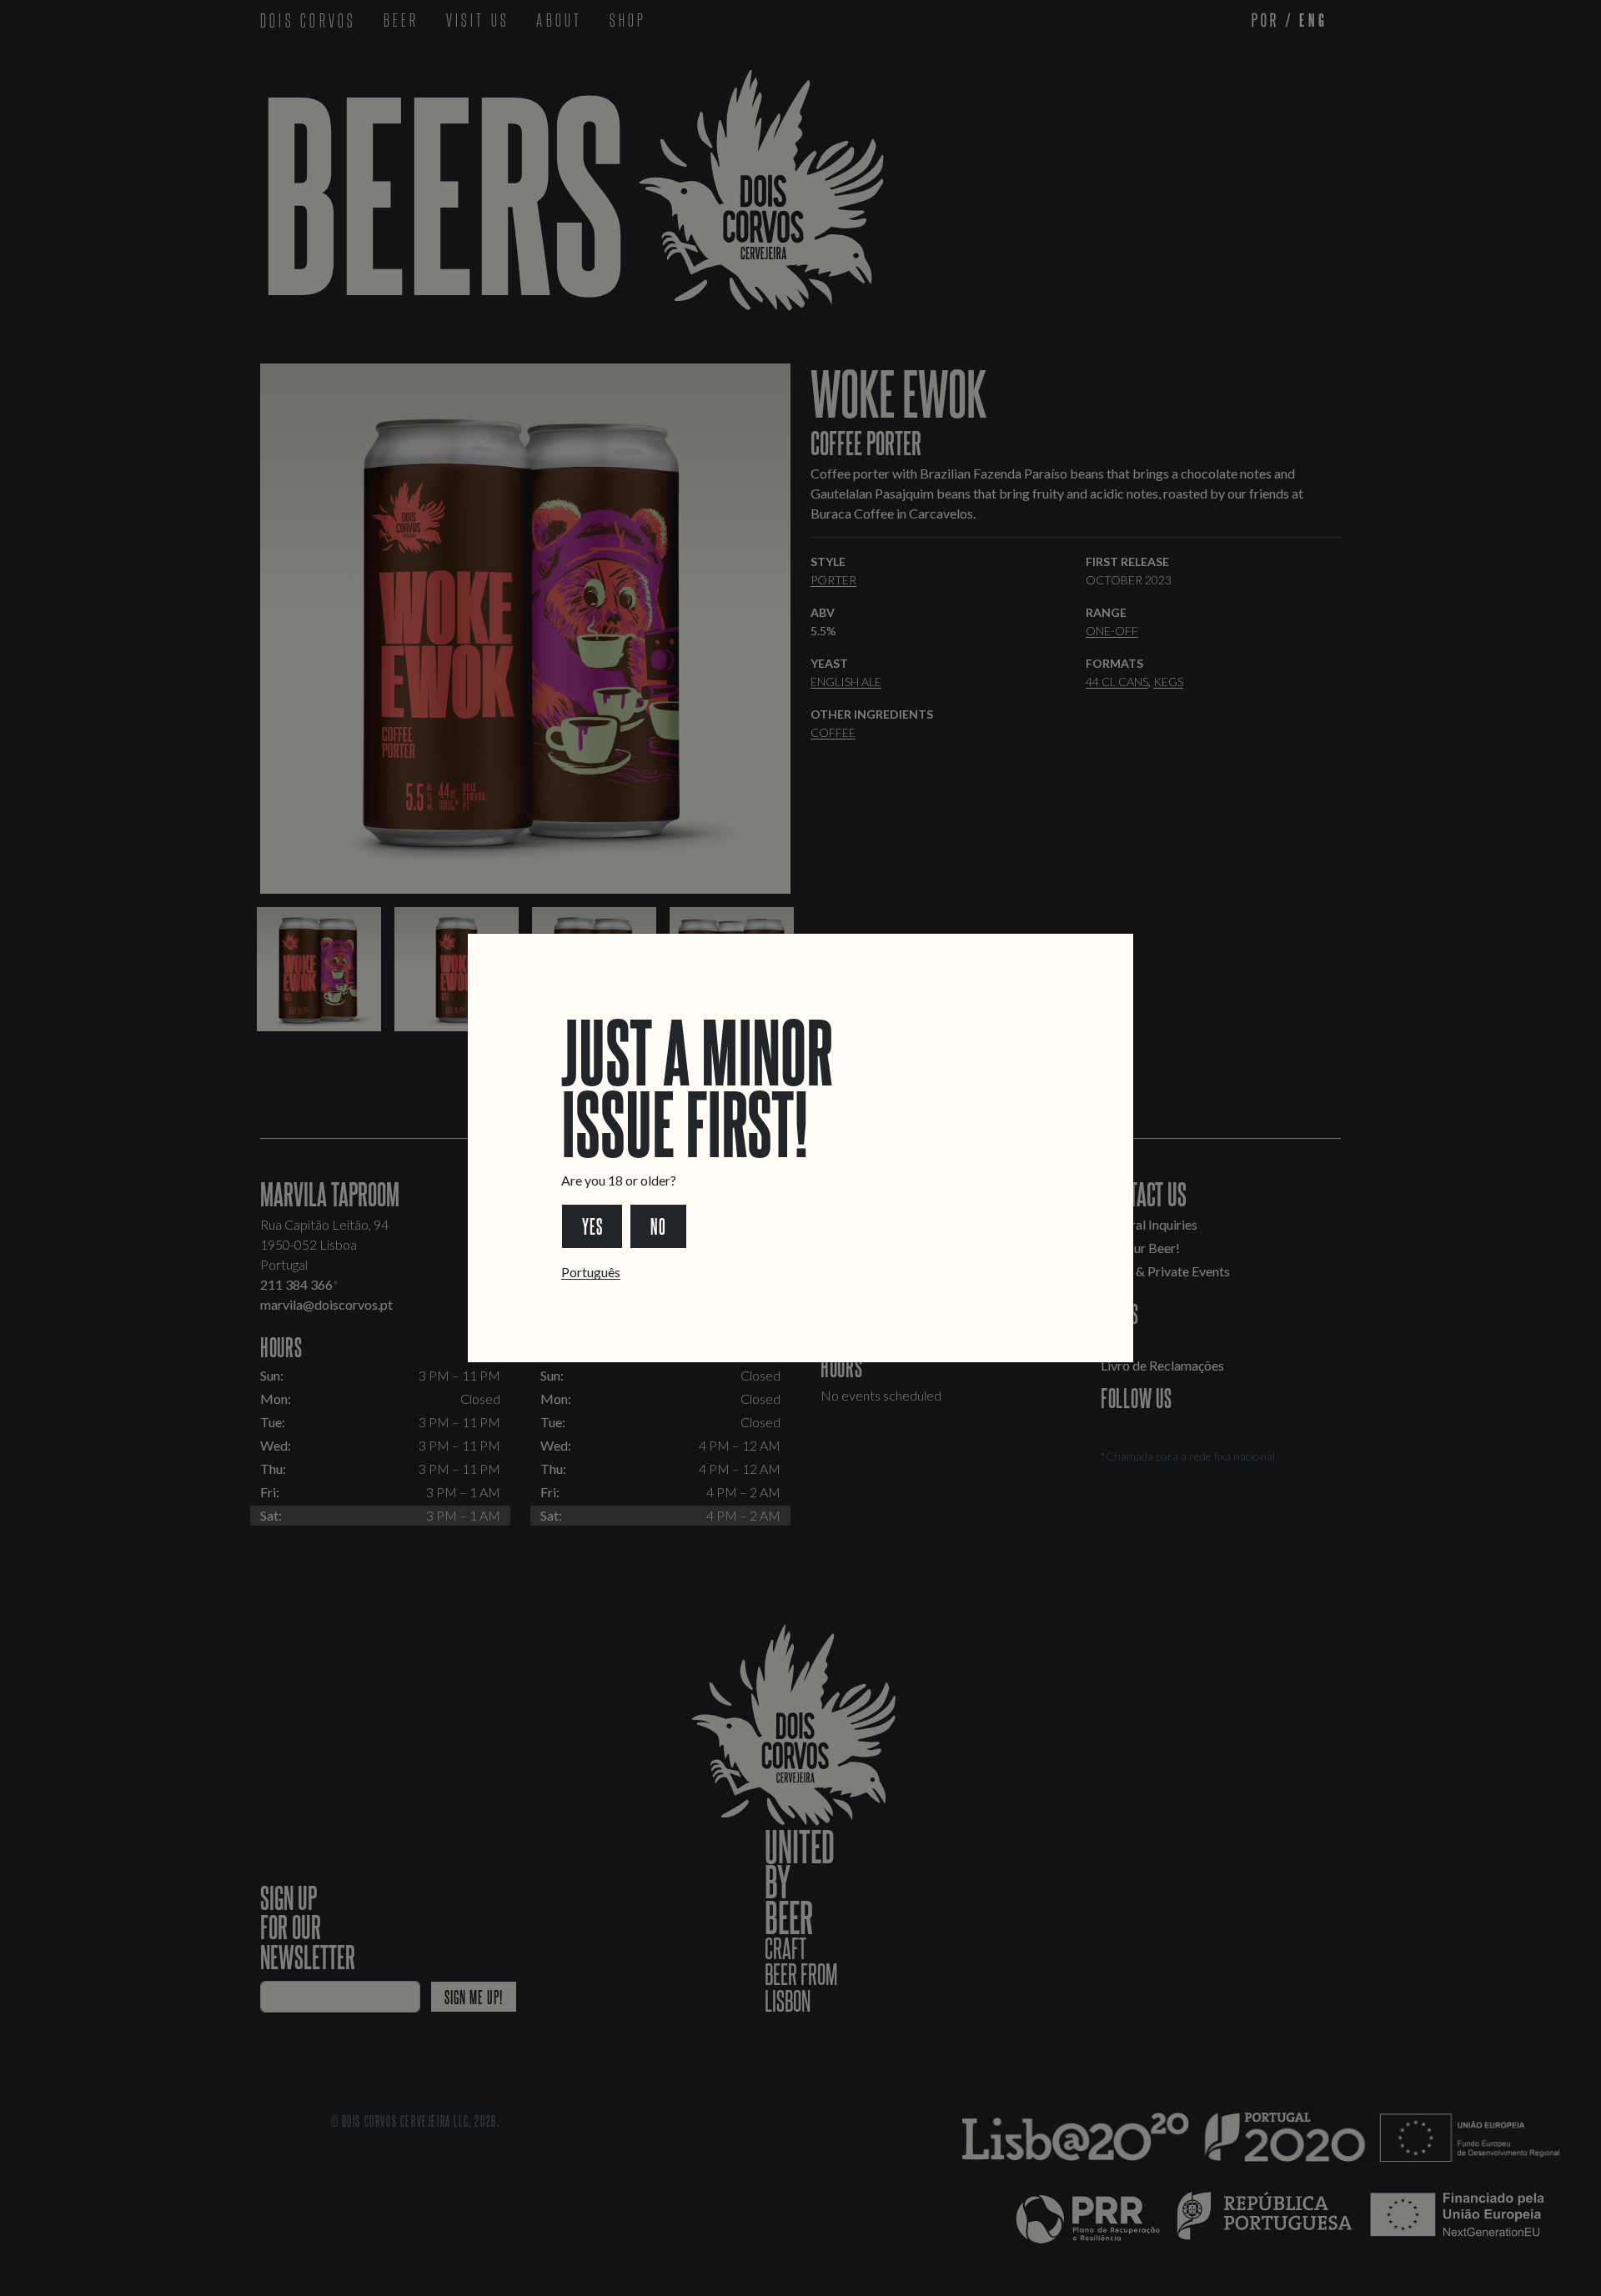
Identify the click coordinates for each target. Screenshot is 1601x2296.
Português (591, 1272)
